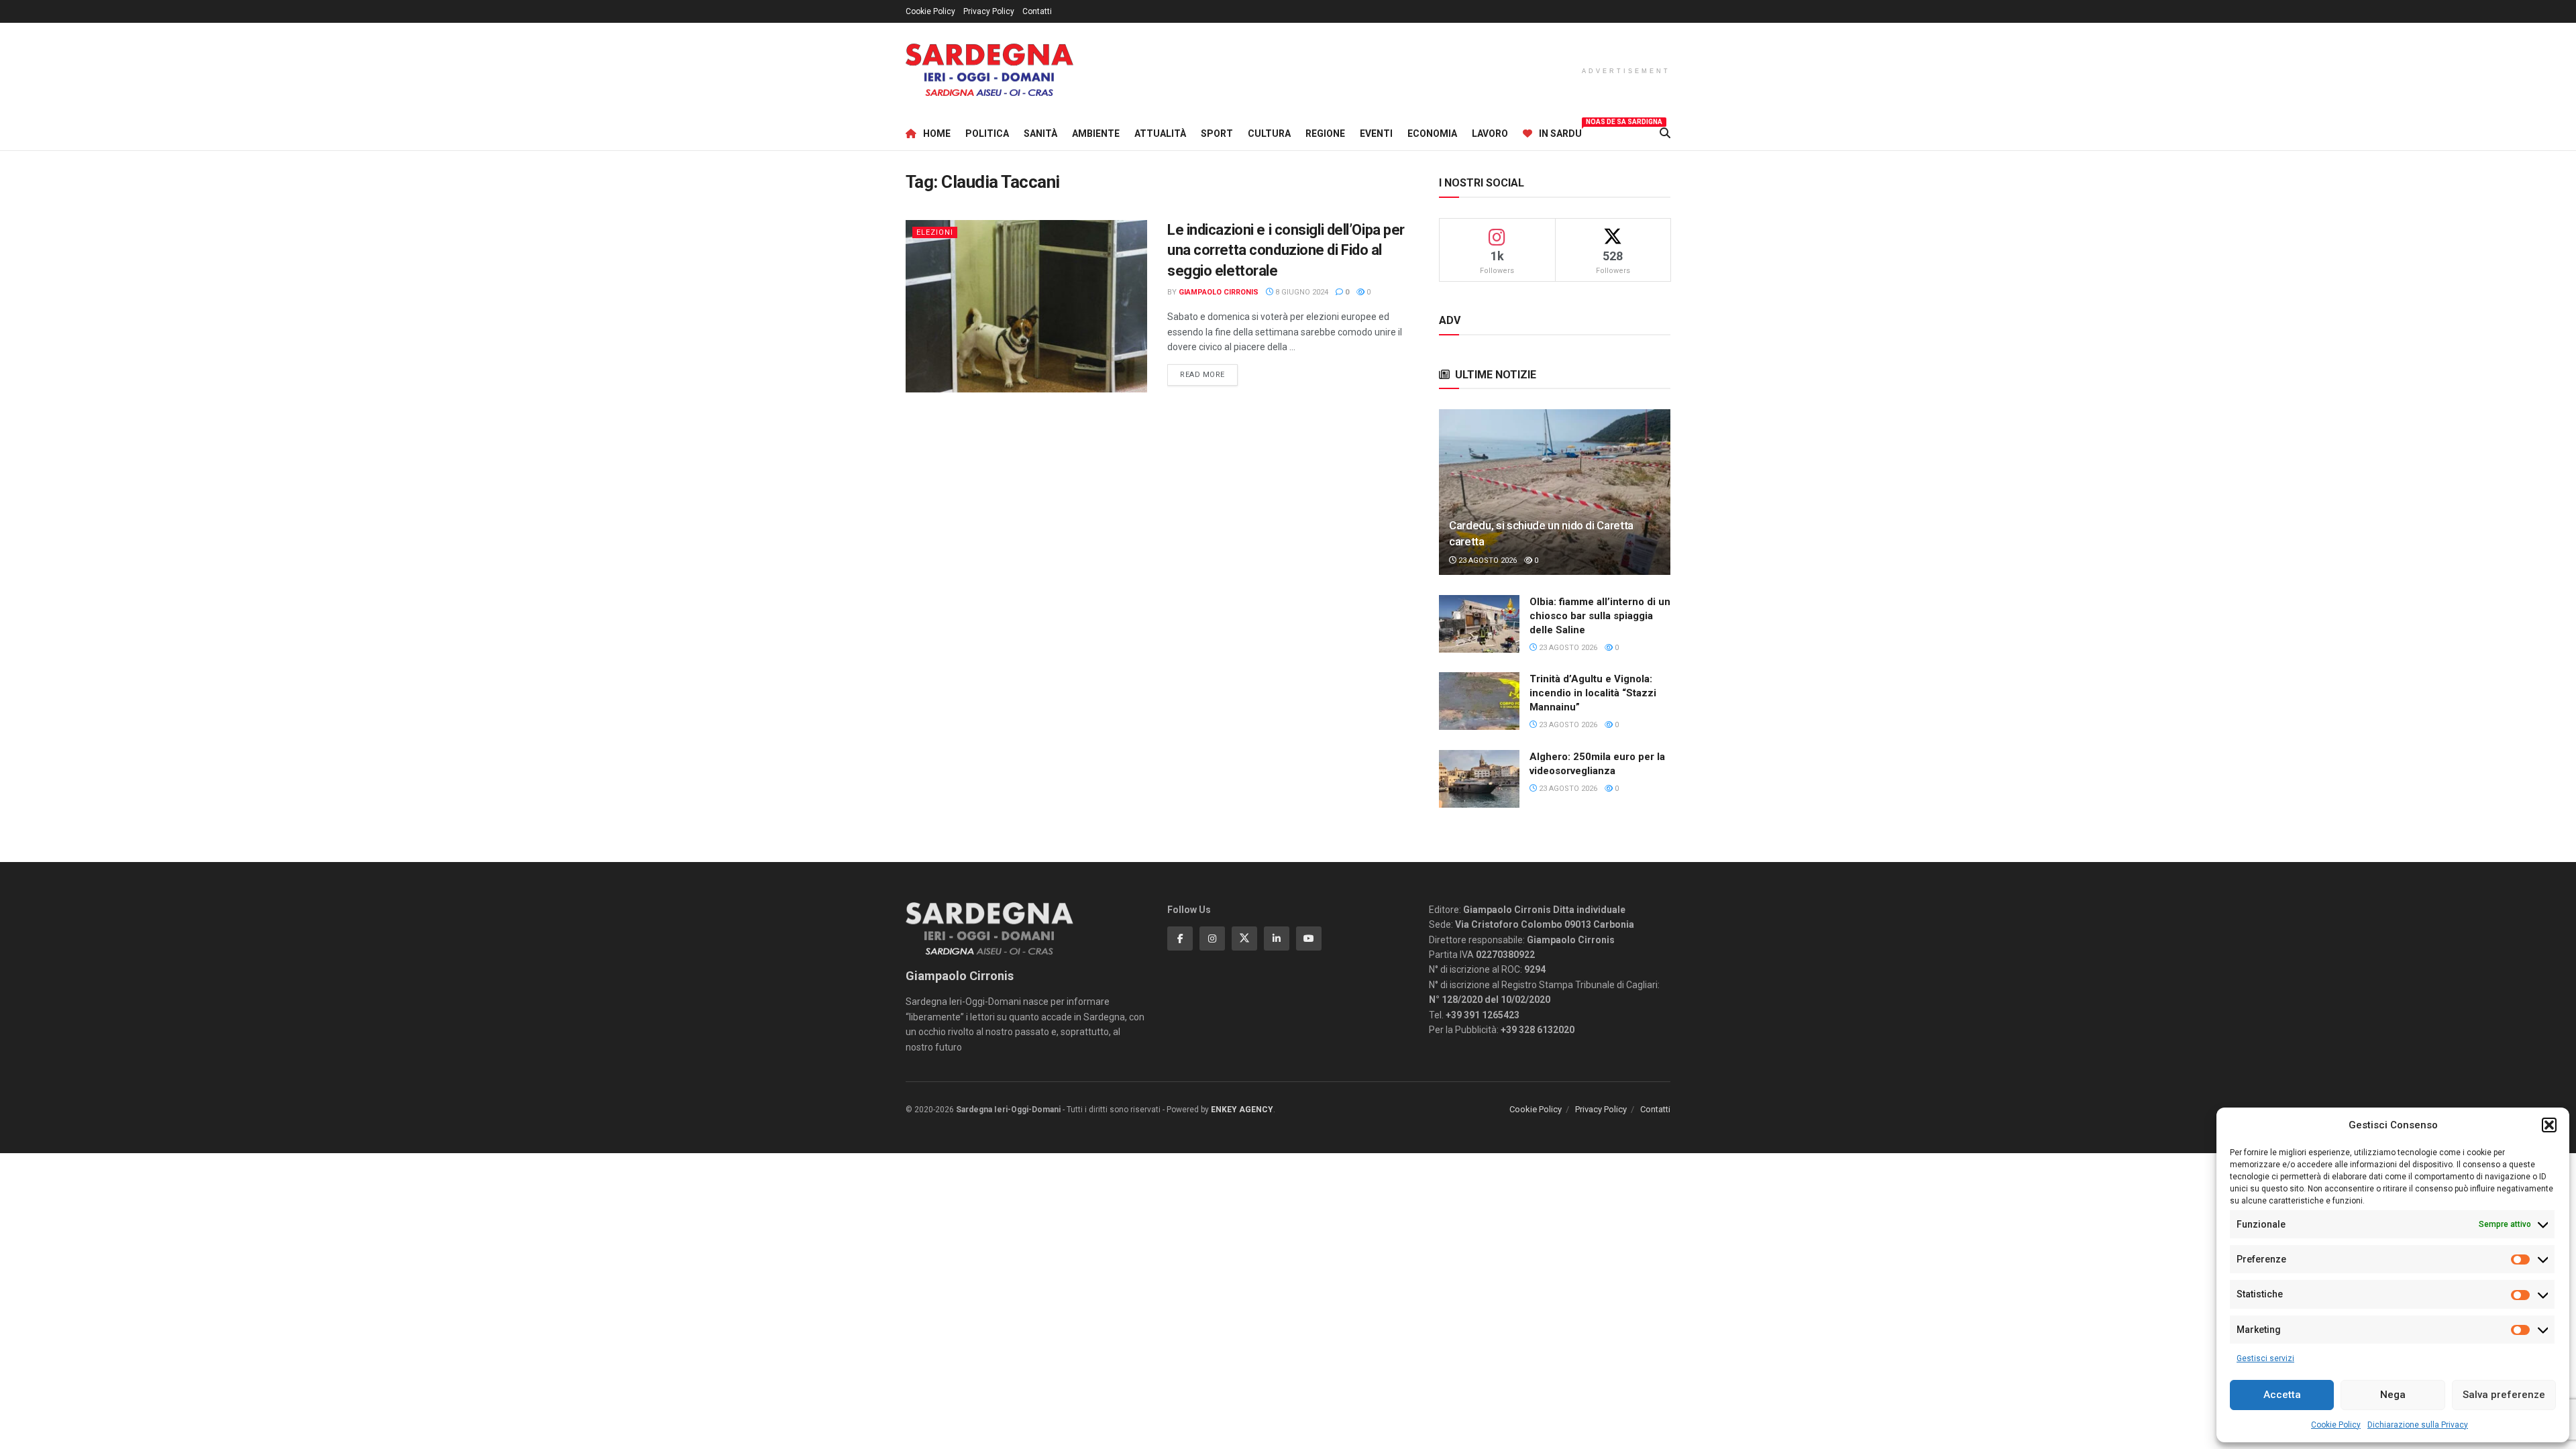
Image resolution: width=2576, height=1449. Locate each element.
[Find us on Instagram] (1212, 938)
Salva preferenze (2504, 1395)
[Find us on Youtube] (1309, 938)
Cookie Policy (2336, 1425)
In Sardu (1560, 131)
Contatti (1037, 11)
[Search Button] (1665, 133)
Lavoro (1490, 133)
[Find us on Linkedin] (1277, 938)
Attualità (1160, 133)
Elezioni (935, 232)
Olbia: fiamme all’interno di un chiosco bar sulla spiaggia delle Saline (1600, 616)
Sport (1217, 133)
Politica (987, 133)
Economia (1432, 133)
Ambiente (1096, 133)
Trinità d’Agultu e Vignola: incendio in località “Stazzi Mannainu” (1593, 693)
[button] (2549, 1125)
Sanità (1040, 133)
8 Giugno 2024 (1301, 292)
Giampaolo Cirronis (1219, 292)
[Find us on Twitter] (1244, 938)
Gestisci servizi (2265, 1358)
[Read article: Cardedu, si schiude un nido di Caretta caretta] (1555, 492)
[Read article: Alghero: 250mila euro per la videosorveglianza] (1479, 779)
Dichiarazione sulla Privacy (2418, 1425)
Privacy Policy (989, 11)
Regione (1325, 133)
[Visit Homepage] (989, 70)
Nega (2393, 1395)
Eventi (1376, 133)
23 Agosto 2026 (1487, 560)
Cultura (1269, 133)
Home (937, 133)
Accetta (2282, 1395)
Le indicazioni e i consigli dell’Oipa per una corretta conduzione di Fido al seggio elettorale (1286, 251)
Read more (1209, 374)
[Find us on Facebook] (1180, 938)
